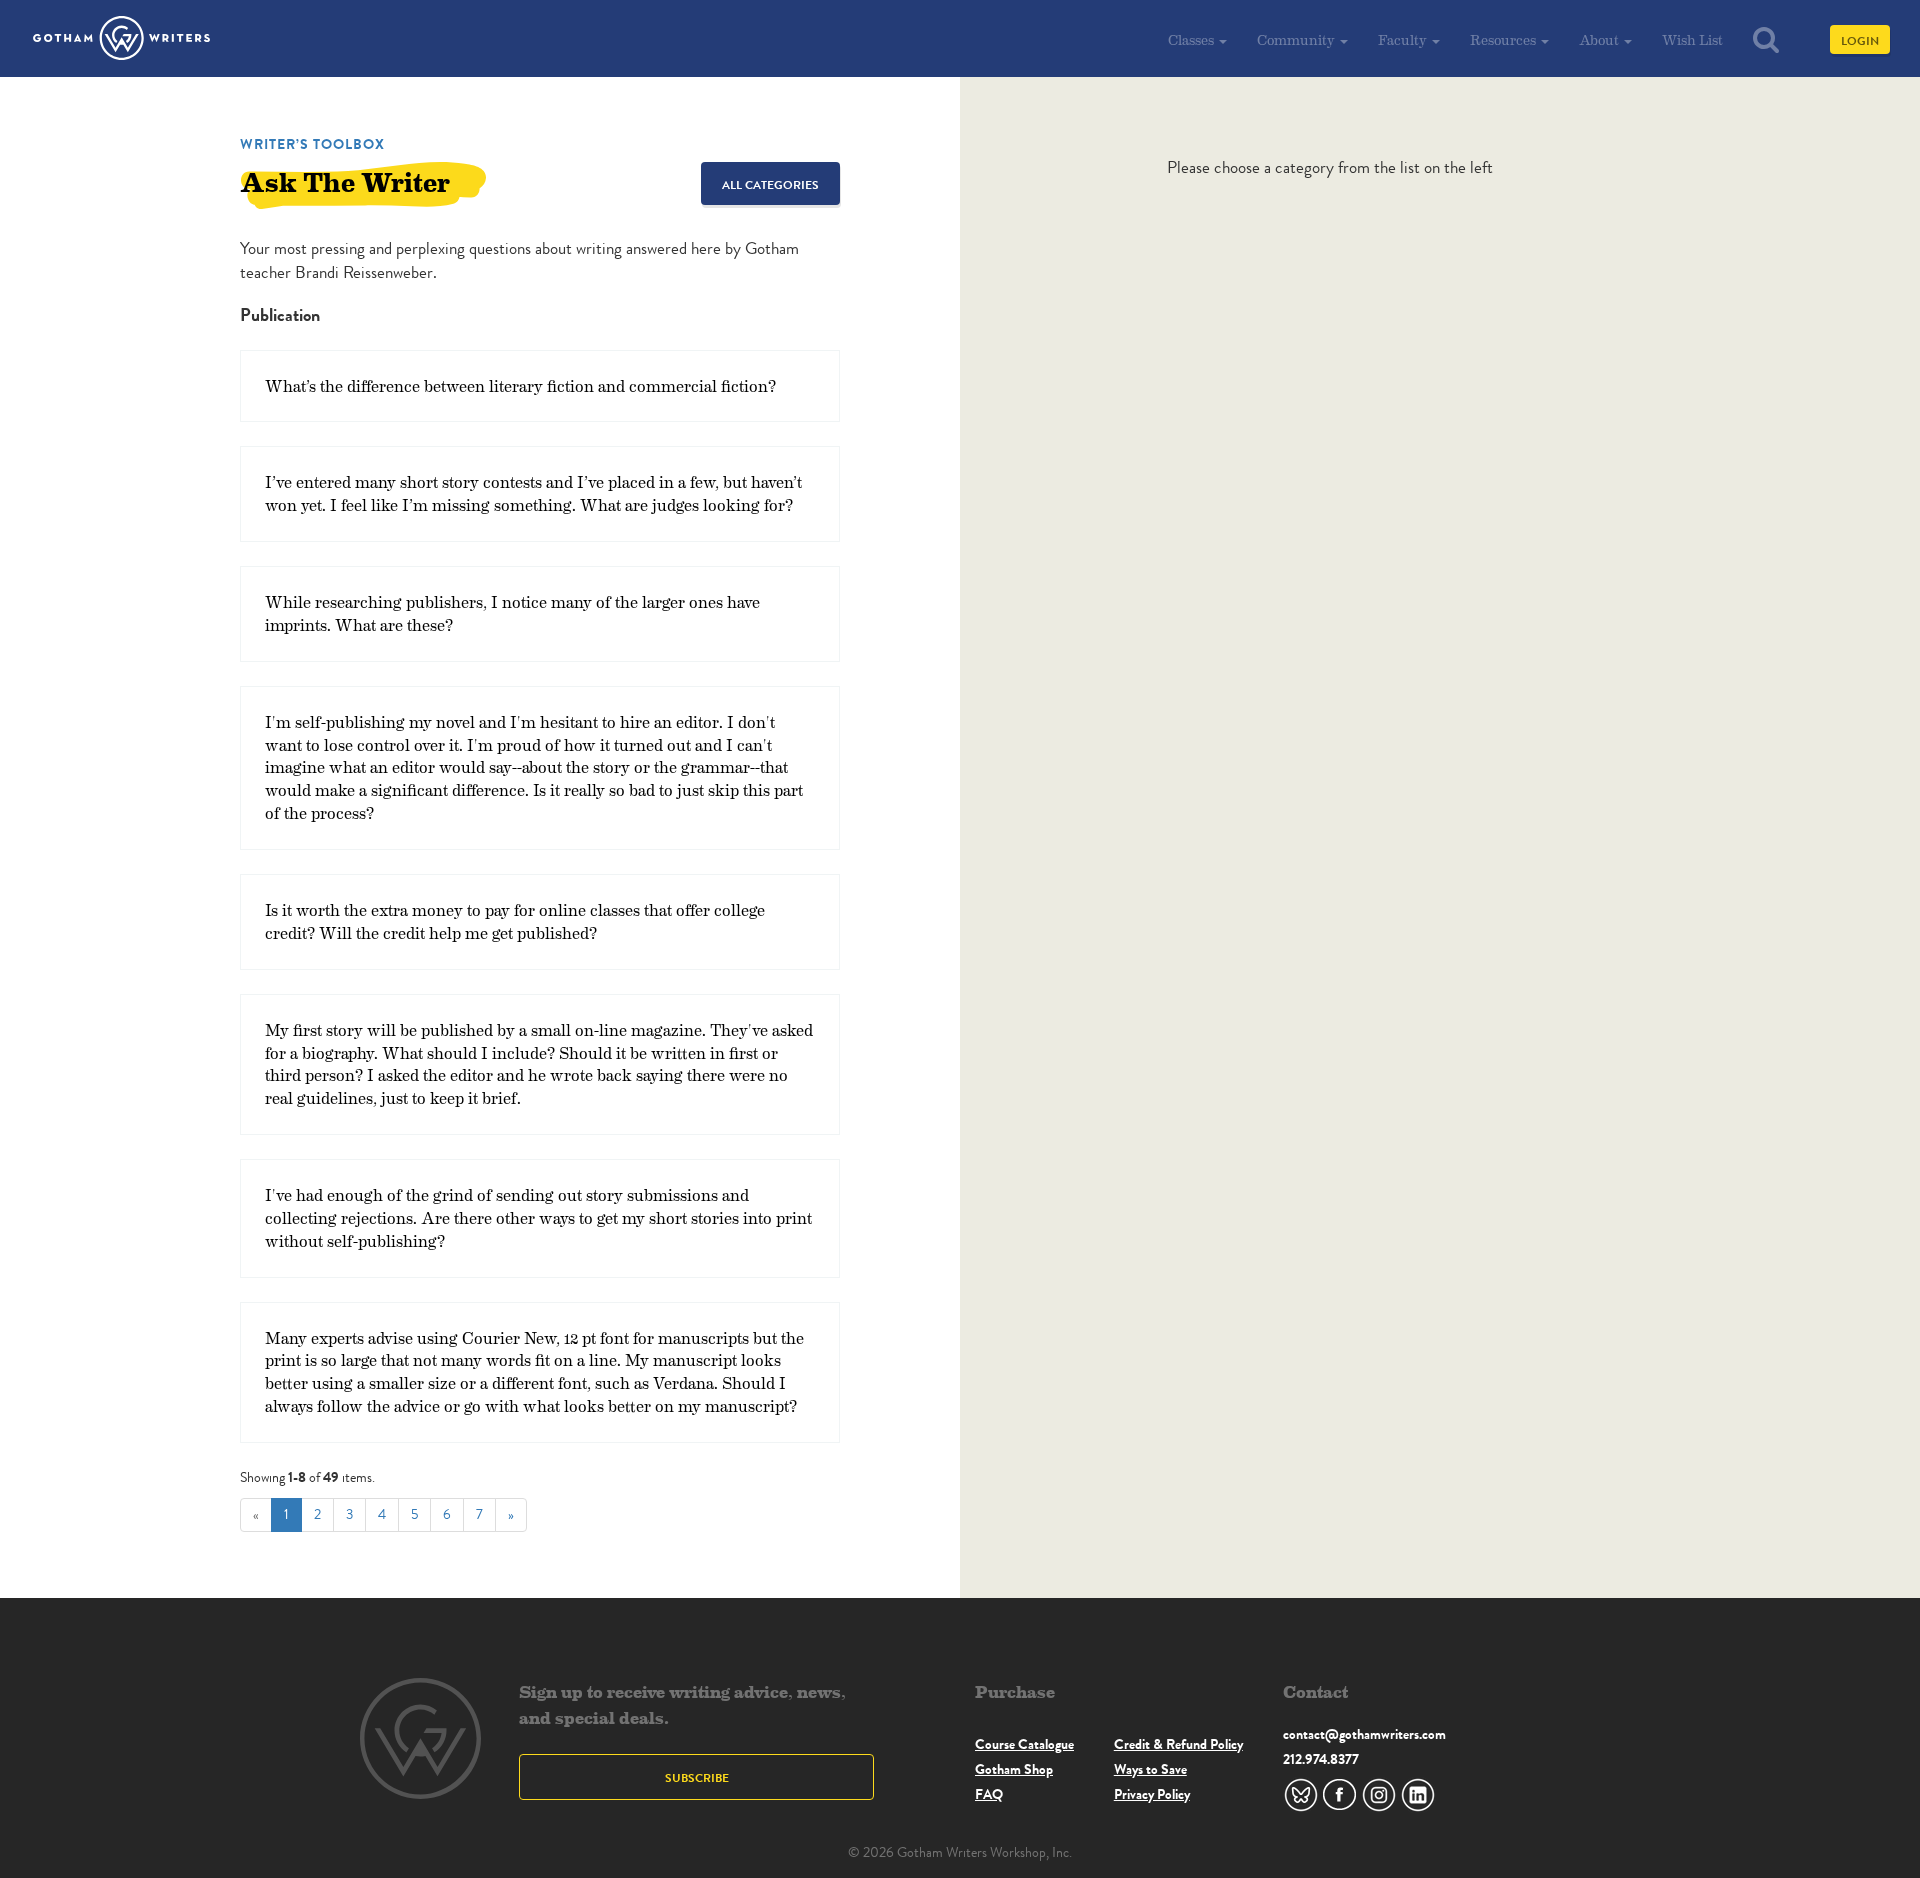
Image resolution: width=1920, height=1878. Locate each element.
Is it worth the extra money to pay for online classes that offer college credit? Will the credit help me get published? (515, 921)
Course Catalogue (1024, 1744)
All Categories (770, 184)
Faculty (1404, 39)
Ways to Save (1150, 1769)
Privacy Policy (1152, 1794)
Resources (1504, 39)
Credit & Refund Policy (1178, 1744)
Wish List (1692, 39)
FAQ (989, 1794)
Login (1860, 40)
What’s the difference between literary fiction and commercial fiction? (520, 385)
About (1600, 39)
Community (1297, 39)
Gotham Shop (1014, 1769)
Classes (1192, 39)
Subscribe (697, 1777)
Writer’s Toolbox (312, 144)
